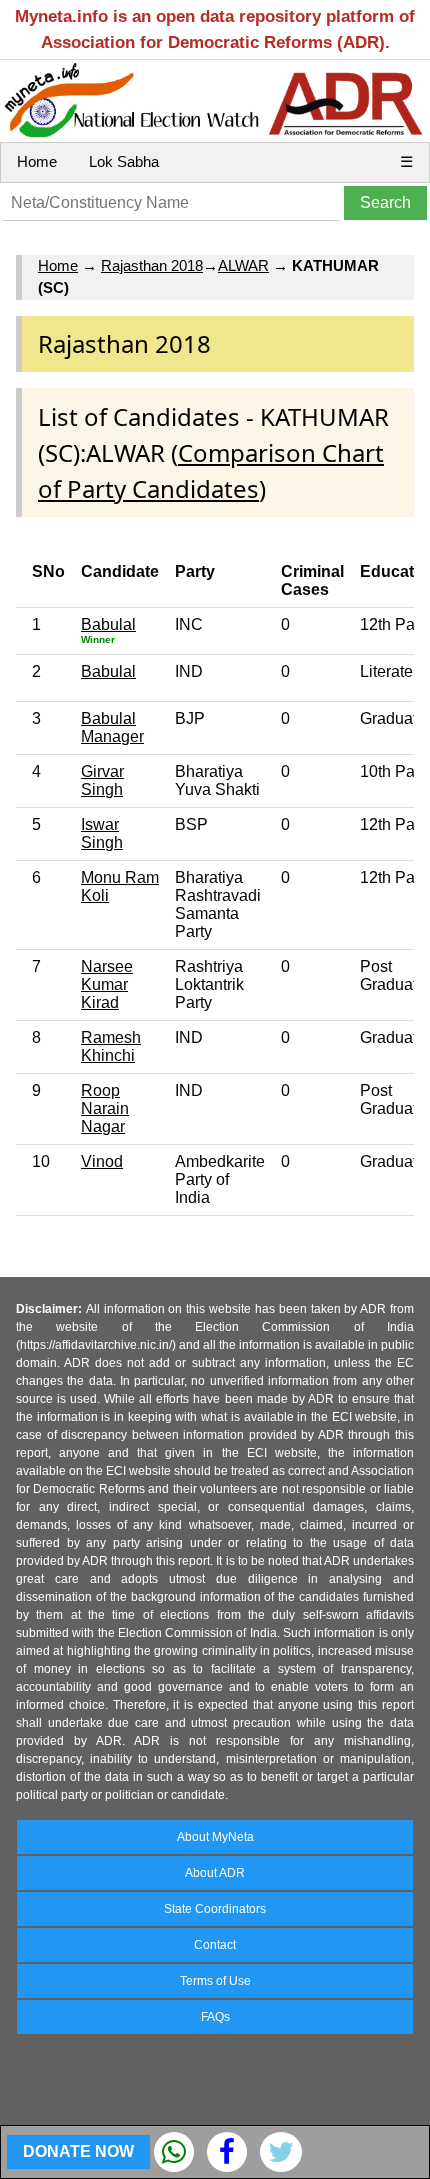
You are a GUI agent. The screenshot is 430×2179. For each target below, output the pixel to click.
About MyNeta (215, 1837)
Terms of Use (215, 1981)
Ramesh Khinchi (111, 1046)
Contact (215, 1945)
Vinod (102, 1161)
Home (37, 161)
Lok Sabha (124, 161)
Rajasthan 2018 (152, 265)
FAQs (215, 2017)
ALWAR (243, 265)
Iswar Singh (102, 833)
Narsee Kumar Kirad (107, 984)
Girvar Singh (102, 780)
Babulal (108, 624)
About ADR (215, 1873)
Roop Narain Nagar (105, 1108)
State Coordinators (215, 1909)
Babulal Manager (112, 727)
